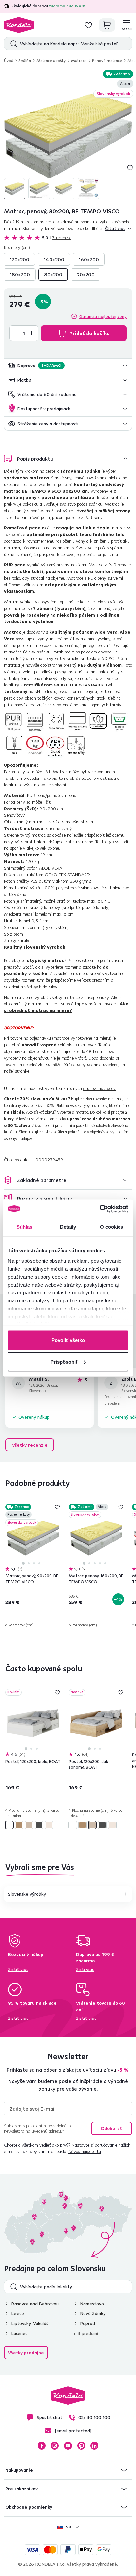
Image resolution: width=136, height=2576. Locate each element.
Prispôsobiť (64, 1362)
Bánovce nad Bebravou (35, 2304)
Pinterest (81, 2446)
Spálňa (25, 61)
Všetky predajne (26, 2353)
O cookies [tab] (112, 1227)
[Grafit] (39, 1825)
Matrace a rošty (51, 61)
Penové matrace (107, 61)
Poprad (88, 2323)
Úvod (9, 61)
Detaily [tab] (68, 1227)
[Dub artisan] (19, 1825)
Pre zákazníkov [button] (21, 2489)
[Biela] (9, 1825)
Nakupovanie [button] (19, 2470)
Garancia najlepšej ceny (103, 316)
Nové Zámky (93, 2313)
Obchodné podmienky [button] (29, 2507)
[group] (68, 135)
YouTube (68, 2446)
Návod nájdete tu (85, 2151)
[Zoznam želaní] (88, 25)
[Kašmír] (49, 1825)
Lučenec (19, 2333)
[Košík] (107, 25)
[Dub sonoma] (29, 1825)
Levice (18, 2313)
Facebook (42, 2446)
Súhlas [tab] (25, 1227)
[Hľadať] (12, 44)
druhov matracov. (100, 1088)
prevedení (112, 1403)
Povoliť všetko (68, 1340)
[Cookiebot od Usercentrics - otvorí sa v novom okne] (100, 1209)
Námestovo (92, 2304)
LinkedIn (94, 2446)
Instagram (55, 2446)
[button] (68, 366)
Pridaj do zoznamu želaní (130, 168)
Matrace (79, 61)
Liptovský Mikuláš (30, 2323)
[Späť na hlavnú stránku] (19, 25)
